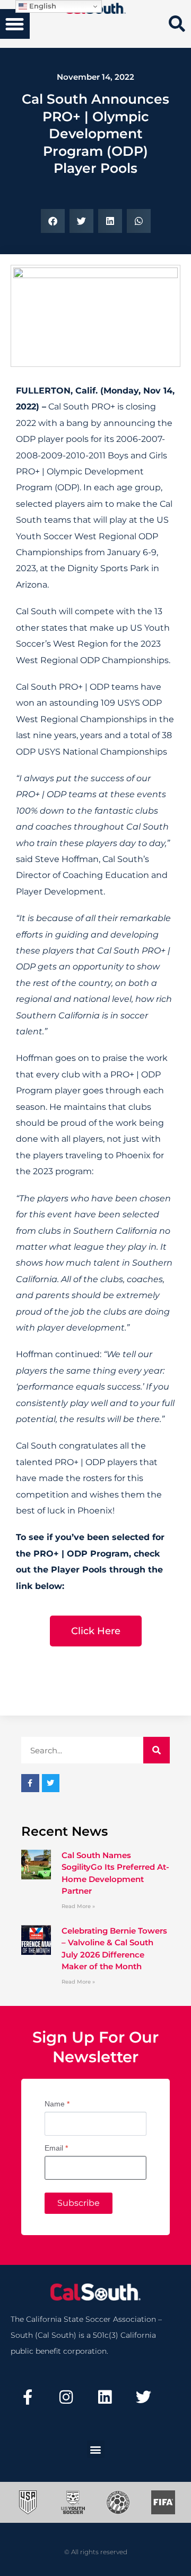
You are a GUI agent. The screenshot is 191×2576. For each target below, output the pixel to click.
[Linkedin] (105, 2397)
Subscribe (79, 2203)
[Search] (157, 1750)
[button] (15, 24)
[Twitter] (143, 2397)
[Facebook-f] (28, 2397)
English (42, 6)
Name (57, 2104)
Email (56, 2148)
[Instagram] (66, 2397)
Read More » (78, 1906)
